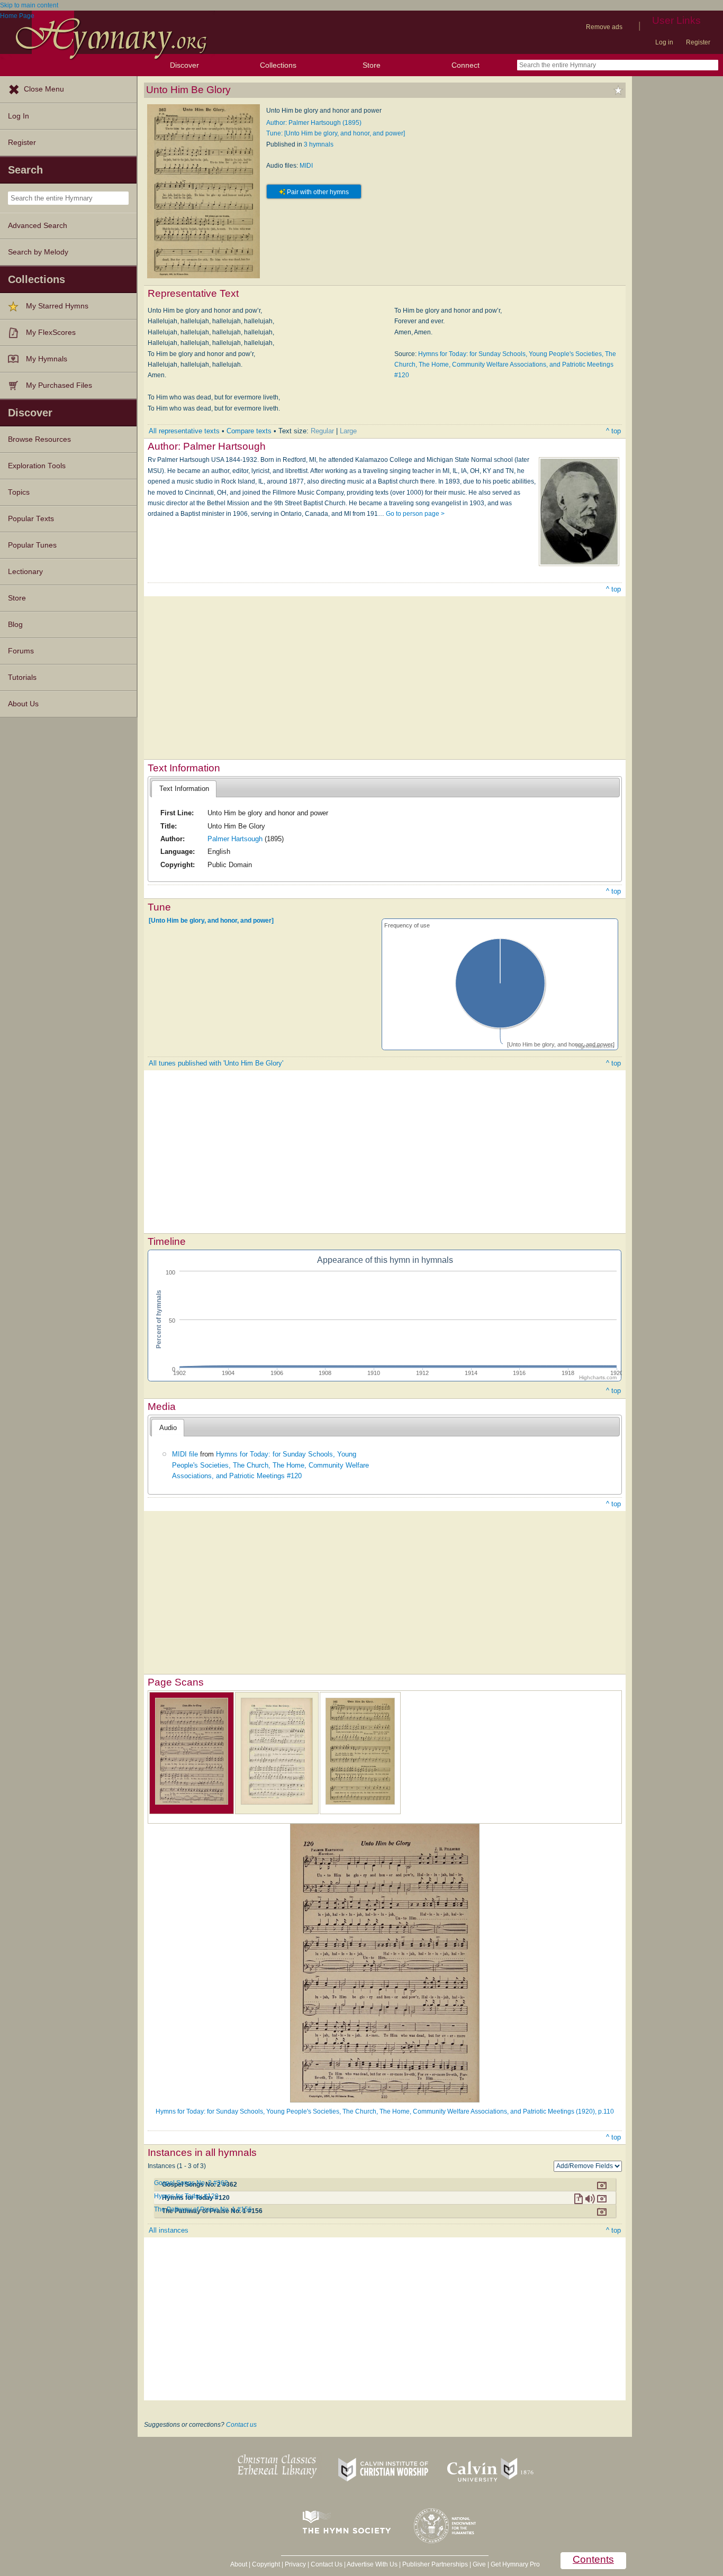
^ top (613, 431)
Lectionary (25, 572)
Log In (19, 116)
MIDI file (185, 1454)
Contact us (241, 2425)
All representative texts (184, 431)
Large (348, 431)
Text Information (184, 789)
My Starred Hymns (57, 306)
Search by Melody (38, 252)
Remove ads (604, 27)
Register (698, 42)
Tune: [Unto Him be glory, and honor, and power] (336, 133)
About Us (23, 704)
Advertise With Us (372, 2564)
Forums (21, 651)
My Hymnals (47, 359)
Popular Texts (31, 519)
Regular (322, 431)
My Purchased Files (59, 385)
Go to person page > (415, 514)
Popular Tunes (32, 545)
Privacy (295, 2564)
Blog (15, 625)
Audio (168, 1428)
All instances (169, 2230)
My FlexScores (51, 333)
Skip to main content (29, 5)
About (239, 2564)
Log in (664, 42)
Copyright (266, 2564)
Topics (19, 492)
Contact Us (327, 2564)
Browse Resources (39, 439)
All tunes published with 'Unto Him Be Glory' (216, 1063)
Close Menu (44, 89)
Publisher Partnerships (435, 2564)
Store (372, 65)
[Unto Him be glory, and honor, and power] (211, 921)
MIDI (306, 166)
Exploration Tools (37, 466)
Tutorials (22, 677)
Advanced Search (38, 226)
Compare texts (249, 431)
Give (479, 2564)
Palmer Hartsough (235, 839)
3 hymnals (319, 144)
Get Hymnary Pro (515, 2564)
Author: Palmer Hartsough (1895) (314, 123)
